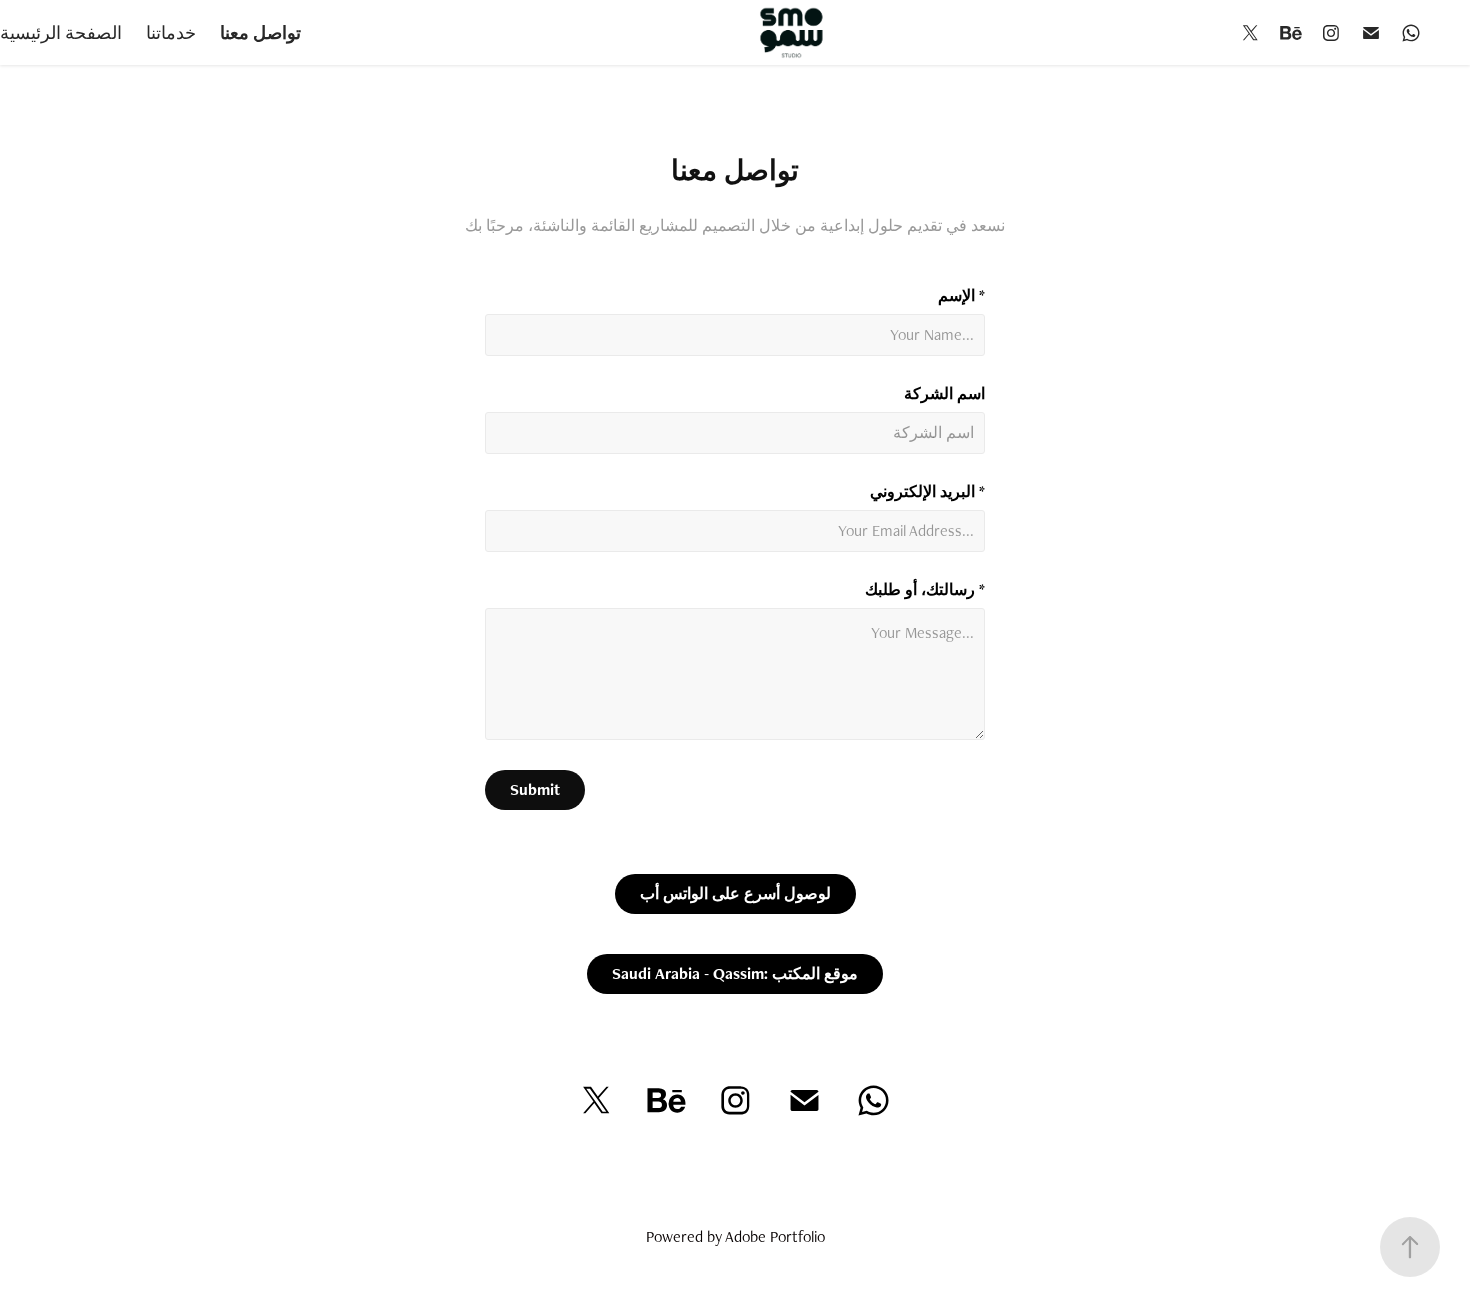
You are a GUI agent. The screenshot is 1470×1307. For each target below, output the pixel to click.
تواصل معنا (260, 32)
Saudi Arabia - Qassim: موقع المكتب (735, 973)
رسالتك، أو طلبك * (925, 590)
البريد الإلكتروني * (927, 492)
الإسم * (961, 296)
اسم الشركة (944, 394)
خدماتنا (171, 32)
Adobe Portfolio (775, 1236)
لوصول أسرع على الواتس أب (735, 893)
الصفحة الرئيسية (61, 32)
